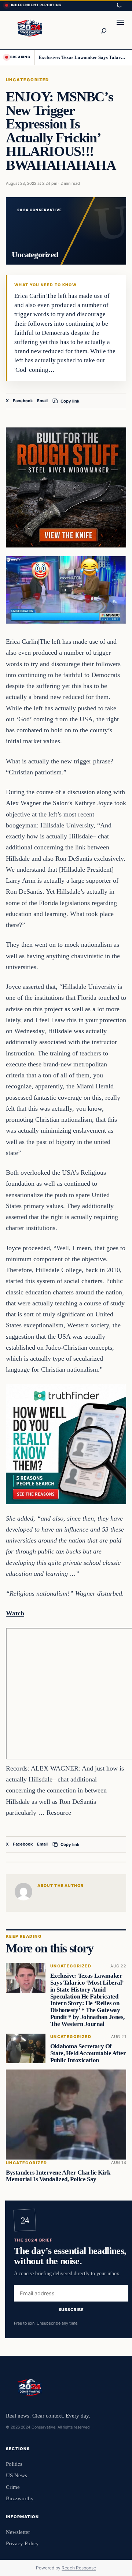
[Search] (103, 30)
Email (42, 401)
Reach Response (79, 2568)
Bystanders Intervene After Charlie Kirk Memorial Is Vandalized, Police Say (58, 2176)
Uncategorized (27, 80)
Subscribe (71, 2310)
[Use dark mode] (119, 5)
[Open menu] (120, 30)
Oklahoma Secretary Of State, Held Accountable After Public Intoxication (88, 2053)
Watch (15, 1613)
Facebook (23, 401)
